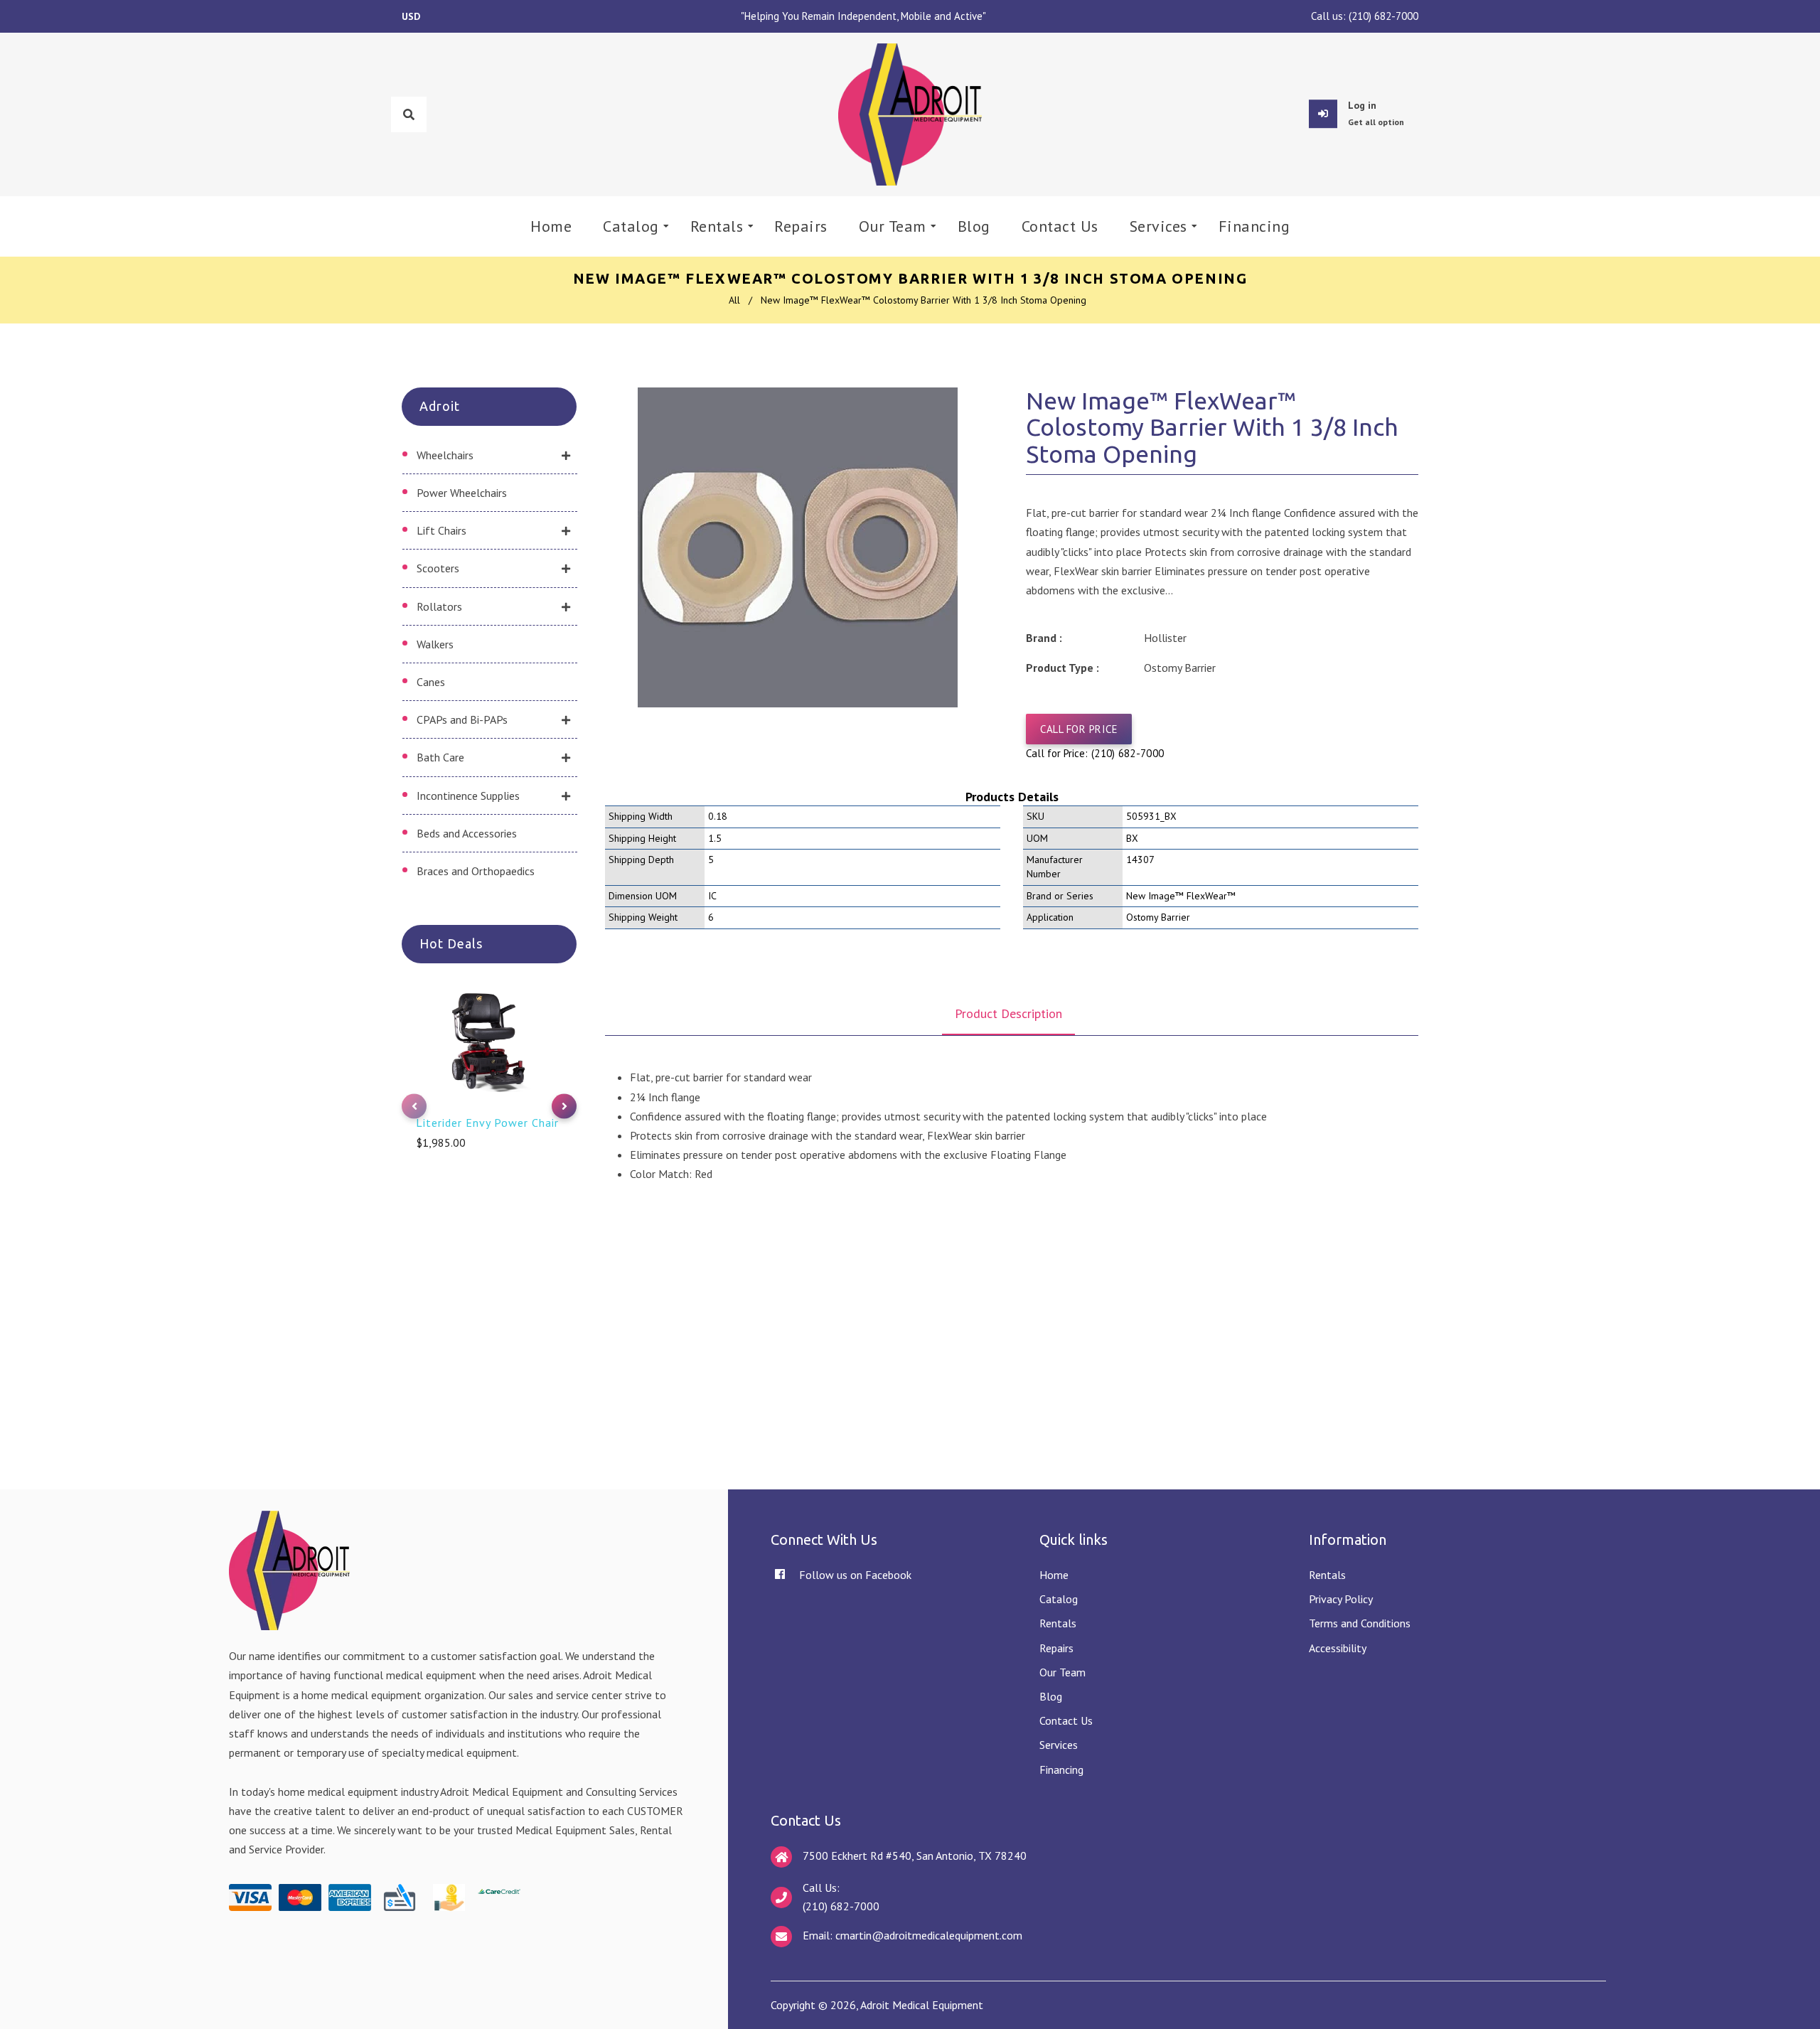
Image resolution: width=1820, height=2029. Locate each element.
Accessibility (1338, 1648)
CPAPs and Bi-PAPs (462, 719)
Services (1059, 1745)
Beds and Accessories (467, 833)
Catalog (1059, 1599)
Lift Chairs (441, 530)
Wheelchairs (445, 455)
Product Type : (1062, 668)
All (734, 300)
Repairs (1056, 1648)
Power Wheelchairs (462, 493)
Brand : (1044, 638)
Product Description (1008, 1013)
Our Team (1062, 1672)
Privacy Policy (1341, 1599)
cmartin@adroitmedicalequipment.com (929, 1935)
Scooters (438, 568)
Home (1054, 1575)
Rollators (439, 606)
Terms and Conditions (1360, 1623)
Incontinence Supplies (468, 796)
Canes (431, 682)
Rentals (1058, 1623)
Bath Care (440, 757)
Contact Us (1066, 1720)
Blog (1051, 1696)
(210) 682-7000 (1383, 16)
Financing (1061, 1770)
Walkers (435, 644)
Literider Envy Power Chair (487, 1123)
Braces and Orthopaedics (476, 871)
